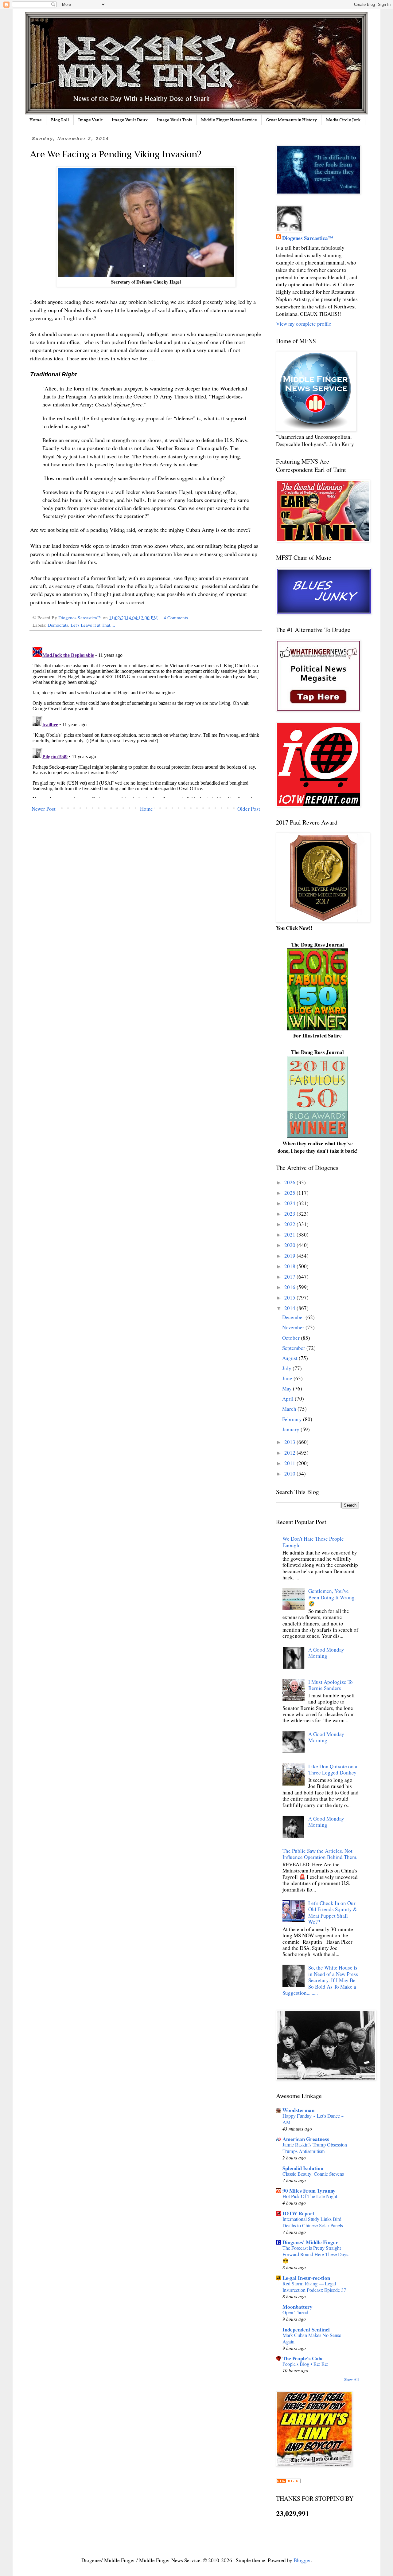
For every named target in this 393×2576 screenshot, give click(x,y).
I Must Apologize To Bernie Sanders (331, 1685)
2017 (290, 1277)
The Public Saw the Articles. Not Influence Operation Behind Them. (320, 1854)
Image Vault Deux (130, 120)
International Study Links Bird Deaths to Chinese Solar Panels (313, 2222)
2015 (290, 1298)
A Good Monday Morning (326, 1653)
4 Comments (176, 618)
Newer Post (44, 809)
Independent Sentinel (306, 2329)
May (288, 1388)
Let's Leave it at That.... (93, 625)
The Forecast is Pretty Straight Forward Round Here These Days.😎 (316, 2254)
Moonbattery (298, 2307)
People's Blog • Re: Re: (305, 2364)
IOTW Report (298, 2213)
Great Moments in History (292, 120)
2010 (290, 1474)
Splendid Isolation (303, 2168)
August (290, 1358)
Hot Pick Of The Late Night (310, 2196)
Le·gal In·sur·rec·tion (306, 2278)
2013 (290, 1442)
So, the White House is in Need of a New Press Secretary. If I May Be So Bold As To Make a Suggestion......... (320, 1980)
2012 (290, 1453)
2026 (290, 1182)
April (288, 1399)
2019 (290, 1256)
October (292, 1338)
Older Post (249, 809)
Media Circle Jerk (343, 120)
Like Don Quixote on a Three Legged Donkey (333, 1769)
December (294, 1317)
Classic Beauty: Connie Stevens (313, 2174)
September (294, 1348)
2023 (290, 1214)
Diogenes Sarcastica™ (308, 238)
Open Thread (295, 2312)
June (288, 1378)
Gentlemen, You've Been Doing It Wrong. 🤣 (332, 1597)
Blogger (302, 2560)
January (291, 1429)
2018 (290, 1266)
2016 (290, 1287)
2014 (290, 1308)
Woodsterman (298, 2110)
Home (36, 120)
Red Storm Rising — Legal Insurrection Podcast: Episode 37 (314, 2287)
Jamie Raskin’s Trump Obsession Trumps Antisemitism (315, 2148)
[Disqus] (146, 721)
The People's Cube (303, 2358)
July (287, 1368)
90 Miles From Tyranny (309, 2191)
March (290, 1409)
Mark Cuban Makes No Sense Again (312, 2338)
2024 (290, 1203)
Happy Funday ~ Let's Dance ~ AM (313, 2119)
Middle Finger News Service (229, 120)
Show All (352, 2380)
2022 (290, 1224)
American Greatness (306, 2139)
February (293, 1419)
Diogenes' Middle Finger (310, 2242)
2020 (290, 1245)
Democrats (58, 625)
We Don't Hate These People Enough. (313, 1542)
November (294, 1327)
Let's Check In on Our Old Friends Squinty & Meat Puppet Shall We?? (333, 1912)
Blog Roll (60, 120)
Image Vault (90, 120)
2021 (290, 1235)
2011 (290, 1463)
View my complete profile (304, 324)
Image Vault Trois (174, 120)
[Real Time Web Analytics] (288, 2481)
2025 (290, 1193)
